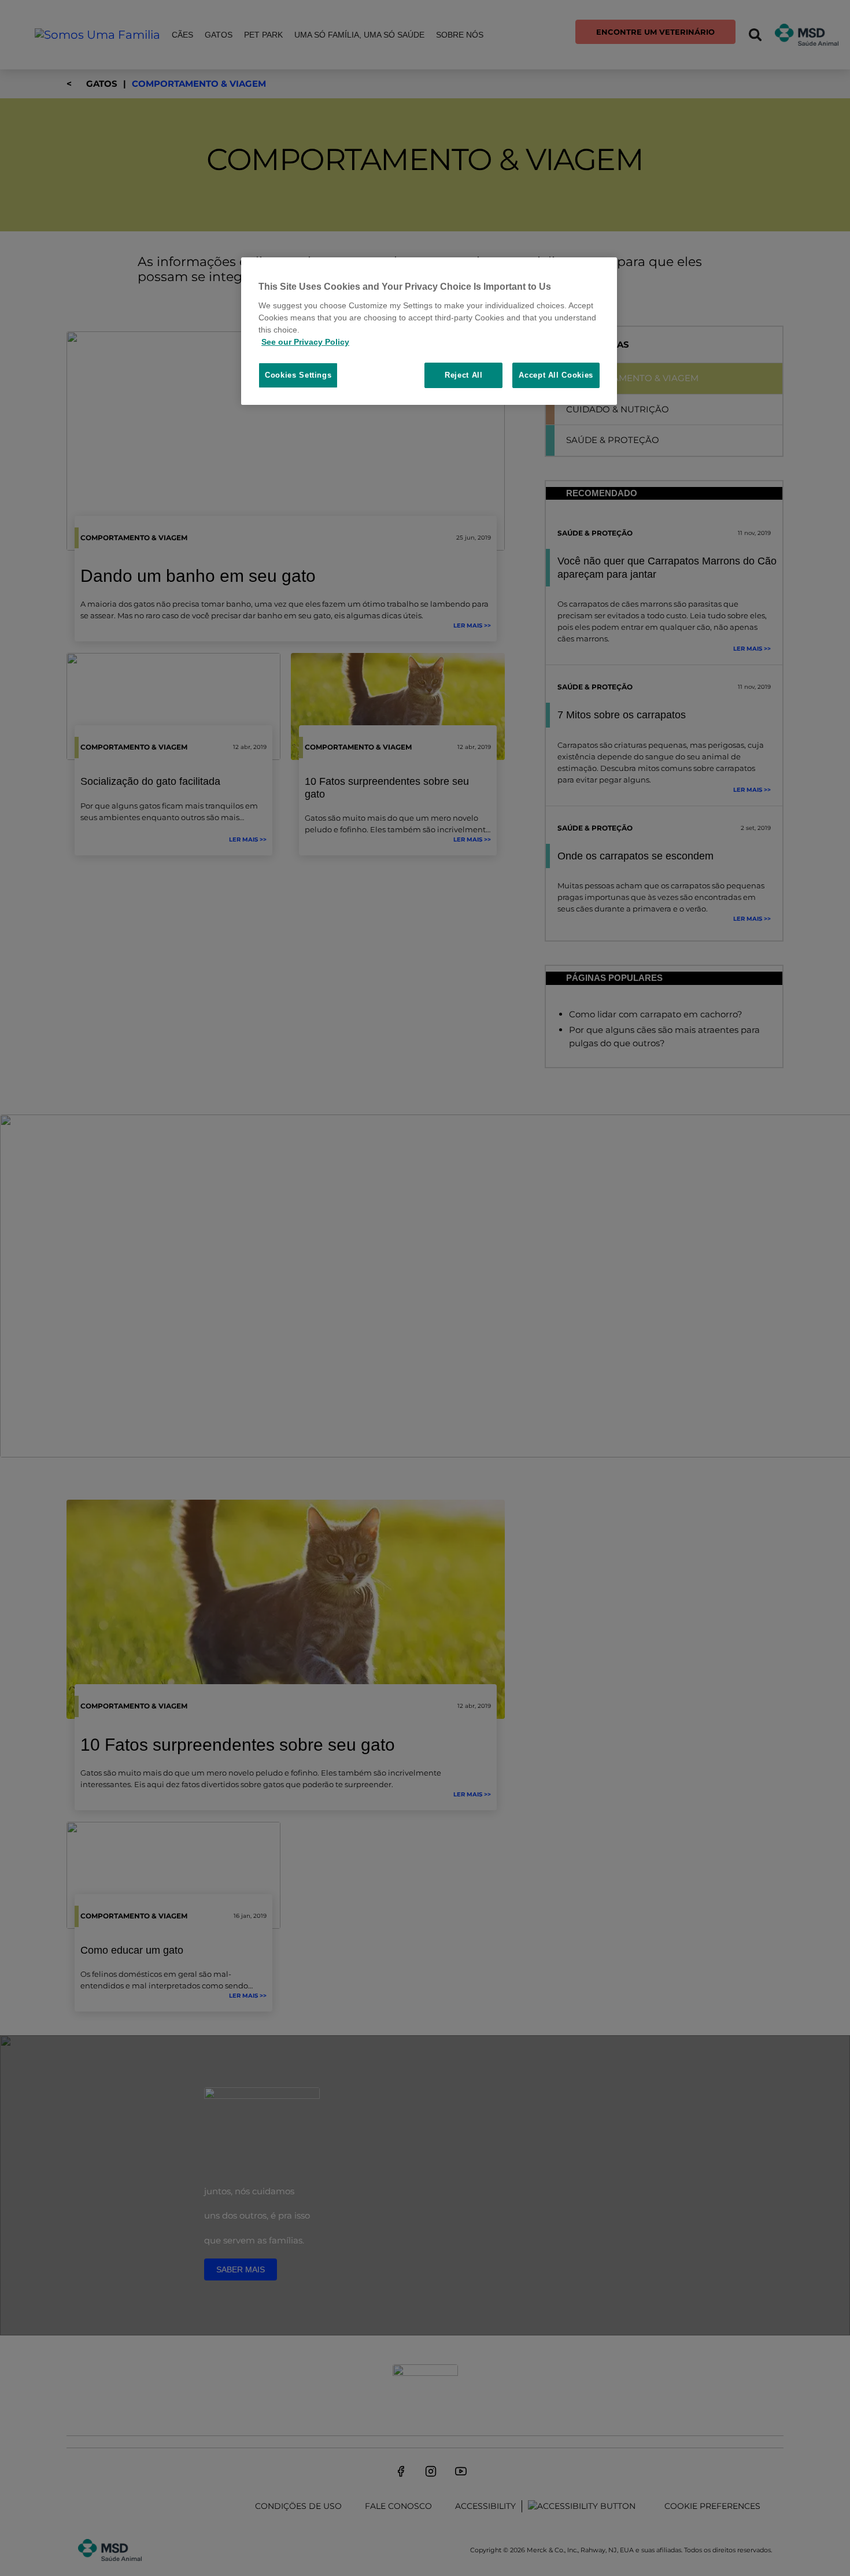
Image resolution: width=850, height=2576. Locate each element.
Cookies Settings (298, 375)
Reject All (464, 375)
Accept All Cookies (556, 375)
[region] (429, 331)
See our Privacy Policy (305, 342)
